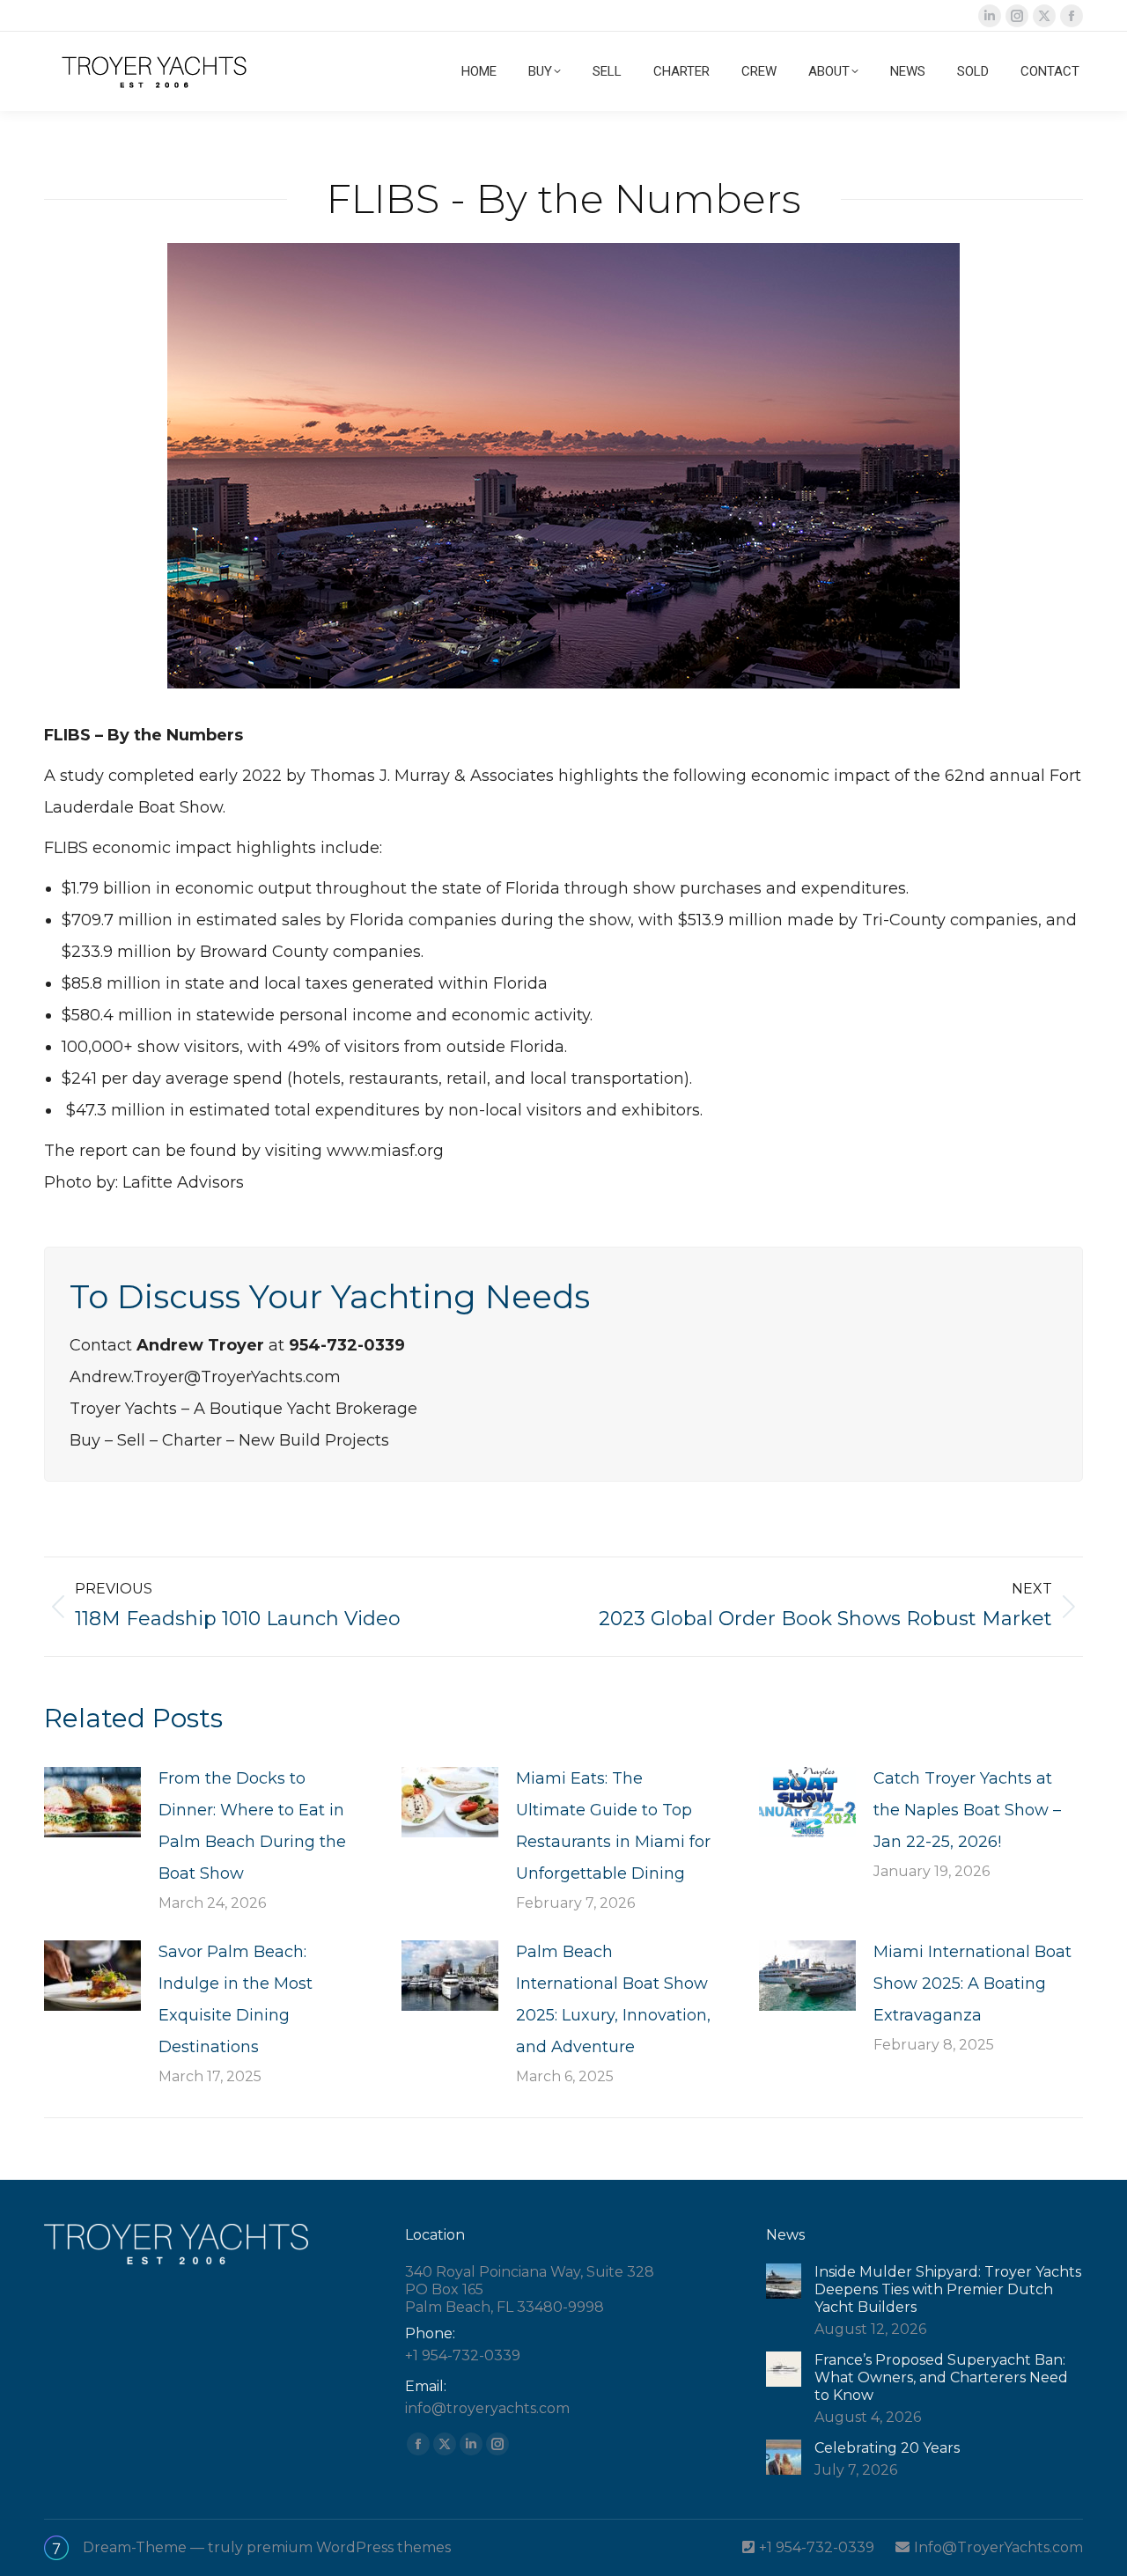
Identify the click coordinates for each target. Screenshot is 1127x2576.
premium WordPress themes (349, 2547)
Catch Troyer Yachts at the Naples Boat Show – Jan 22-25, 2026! (967, 1810)
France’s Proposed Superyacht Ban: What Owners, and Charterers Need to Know (941, 2377)
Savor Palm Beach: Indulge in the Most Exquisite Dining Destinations (236, 1999)
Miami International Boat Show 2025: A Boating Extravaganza (972, 1984)
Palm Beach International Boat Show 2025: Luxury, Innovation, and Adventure (613, 1999)
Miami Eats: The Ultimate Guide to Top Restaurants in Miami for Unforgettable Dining (613, 1826)
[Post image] (92, 1802)
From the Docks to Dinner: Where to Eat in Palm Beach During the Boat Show (252, 1826)
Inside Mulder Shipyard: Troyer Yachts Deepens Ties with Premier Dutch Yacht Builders (948, 2289)
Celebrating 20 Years (887, 2448)
